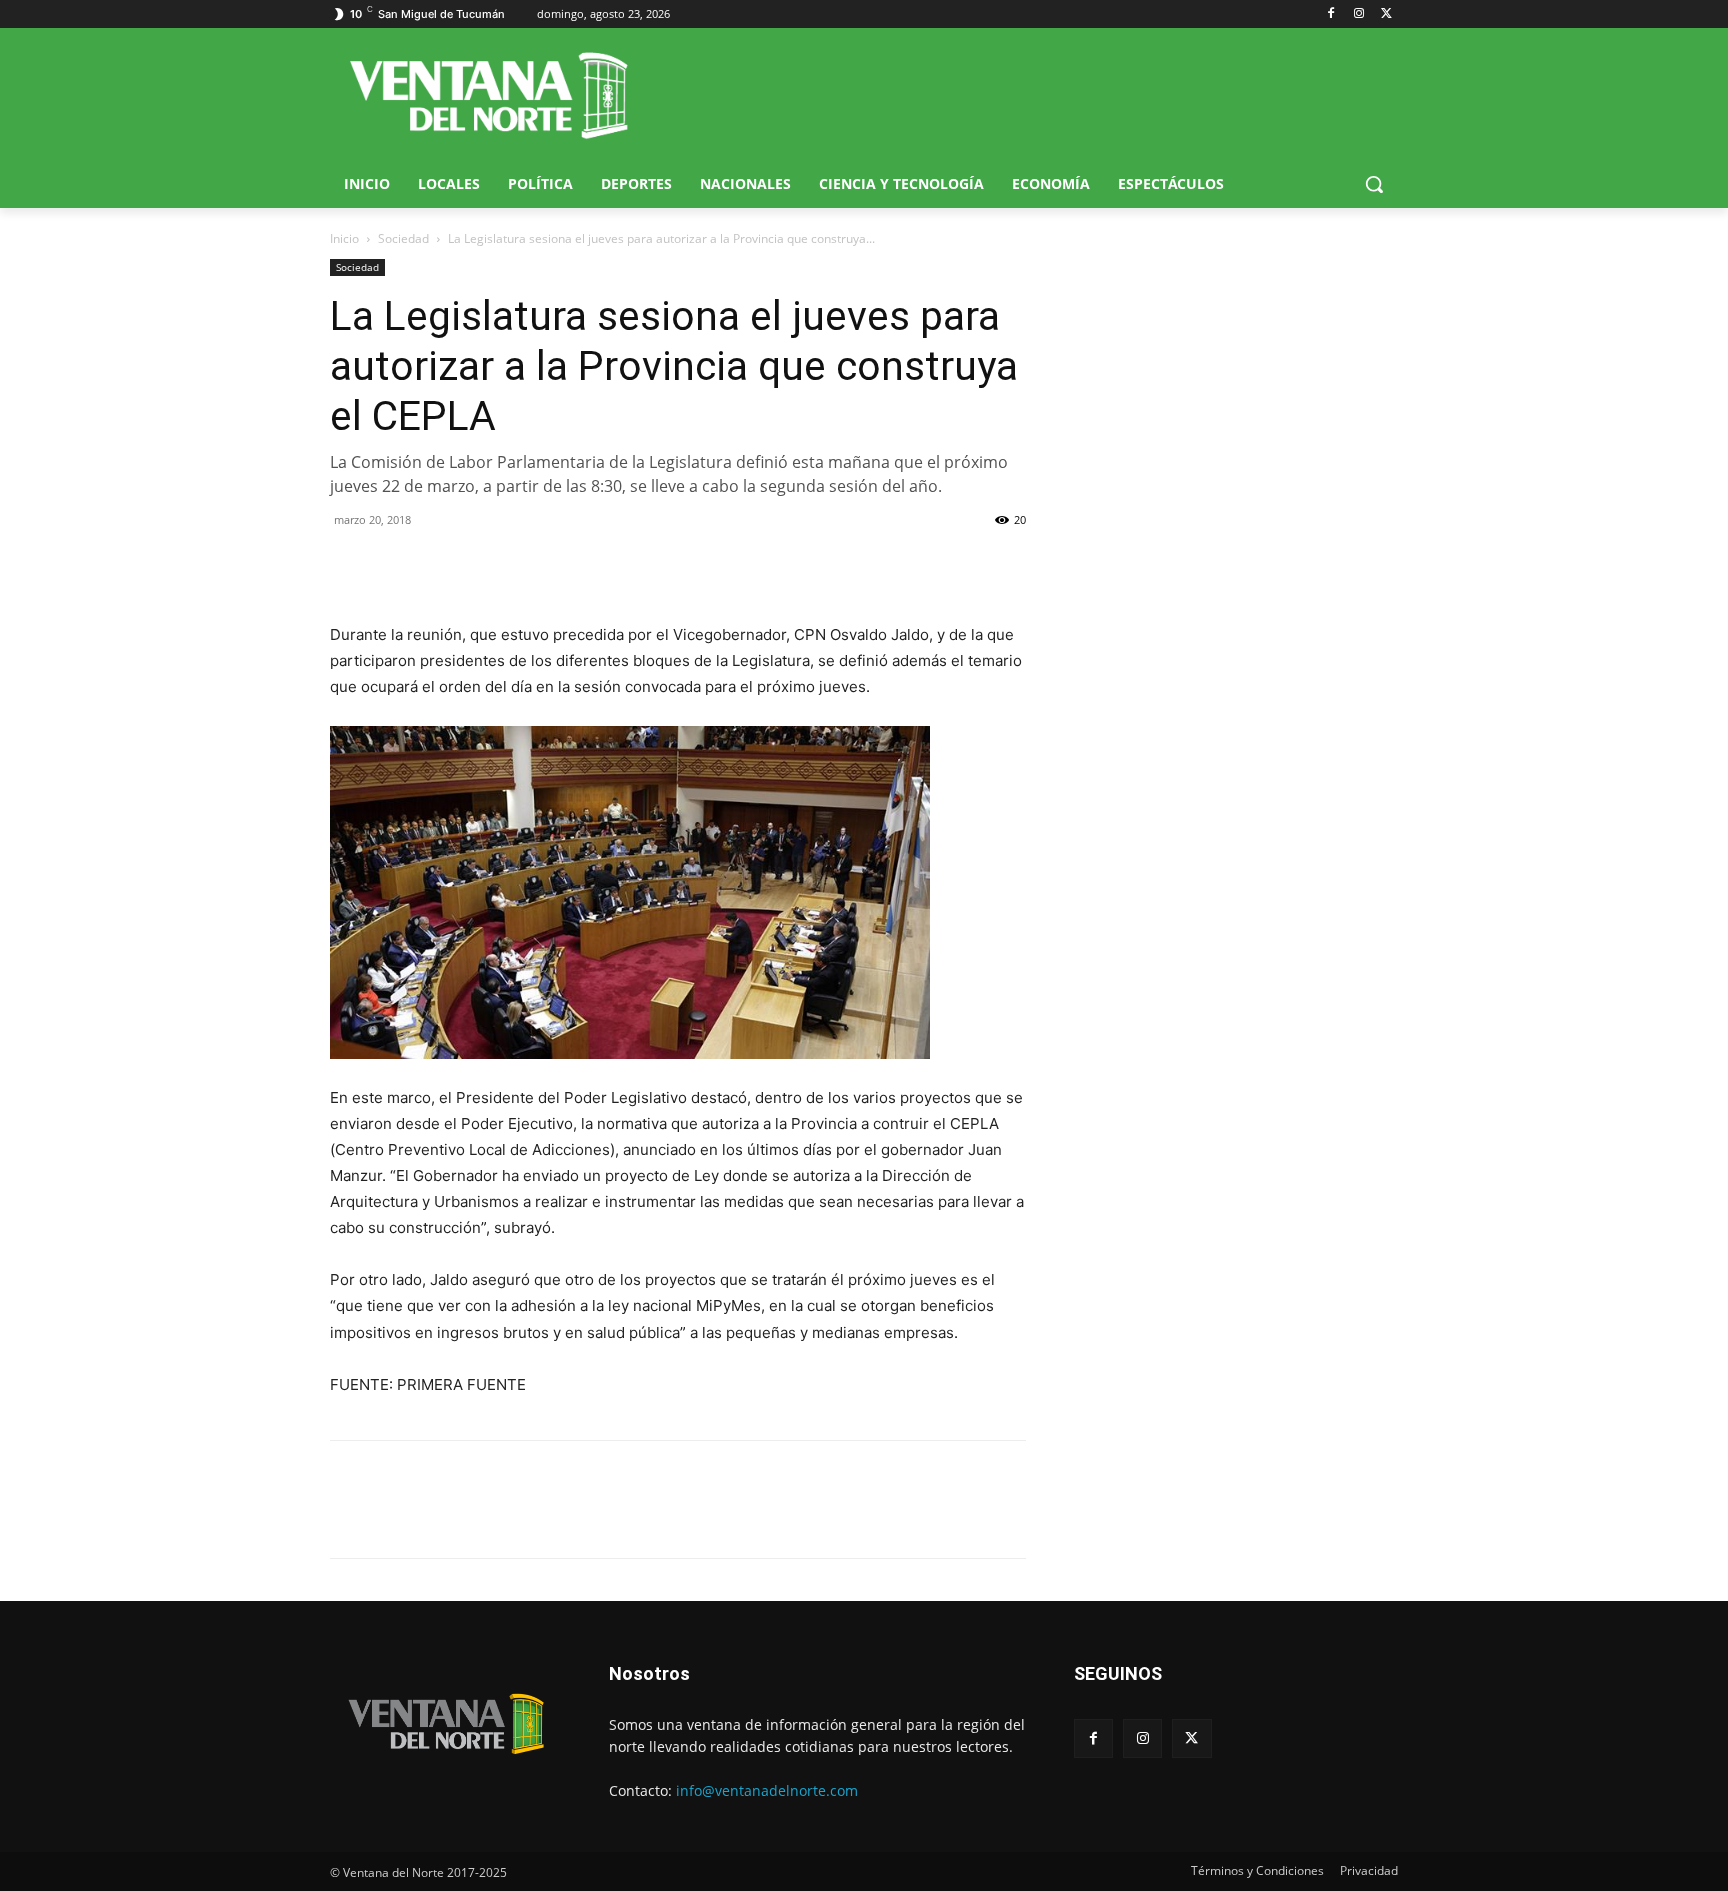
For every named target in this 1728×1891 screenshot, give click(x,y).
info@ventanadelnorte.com (767, 1790)
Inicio (344, 238)
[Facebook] (1331, 14)
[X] (1386, 14)
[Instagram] (1358, 14)
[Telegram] (488, 565)
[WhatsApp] (442, 565)
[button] (1374, 184)
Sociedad (403, 238)
